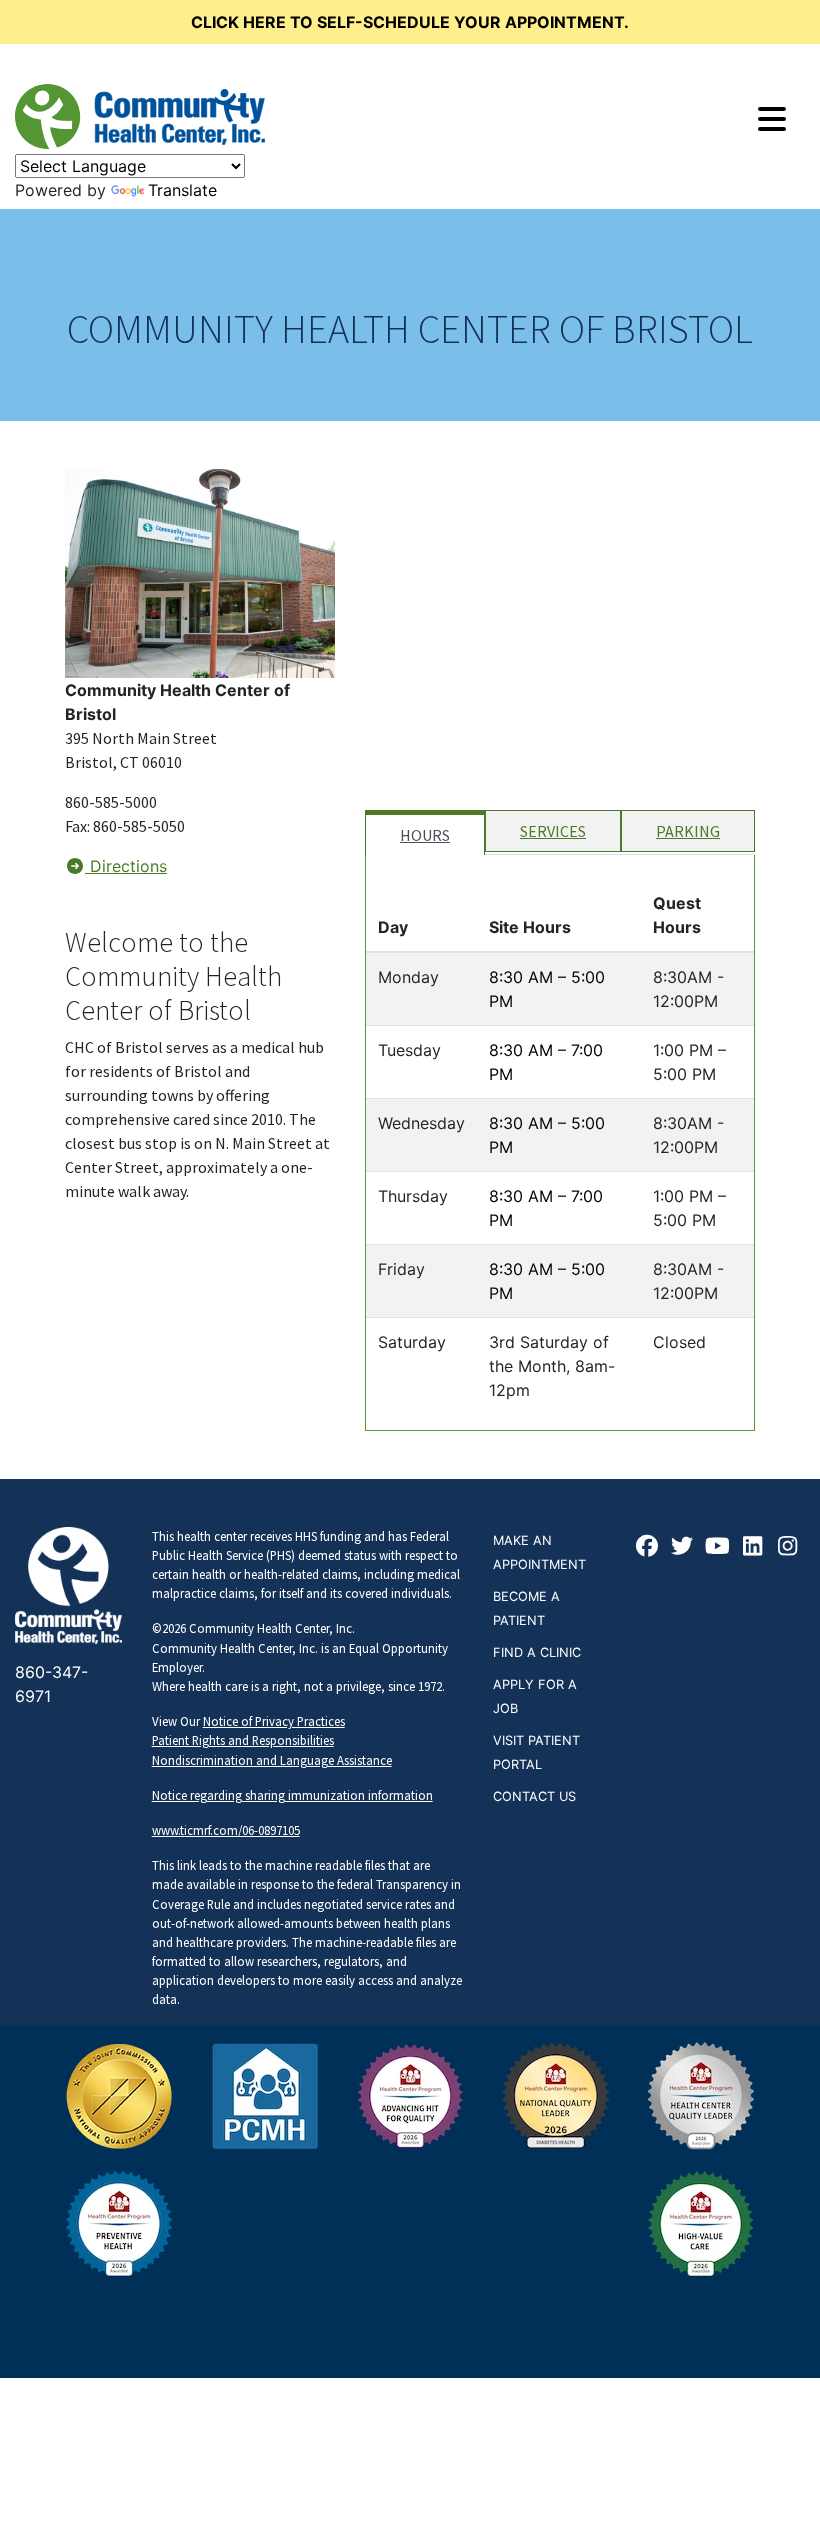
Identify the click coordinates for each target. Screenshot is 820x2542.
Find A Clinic (537, 1652)
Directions (126, 866)
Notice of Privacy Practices (274, 1721)
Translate (182, 190)
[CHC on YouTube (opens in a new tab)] (718, 1548)
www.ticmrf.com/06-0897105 (226, 1830)
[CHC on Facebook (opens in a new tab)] (648, 1548)
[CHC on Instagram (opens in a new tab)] (788, 1548)
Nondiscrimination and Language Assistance (272, 1760)
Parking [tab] (688, 831)
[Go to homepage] (140, 116)
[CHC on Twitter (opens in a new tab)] (683, 1548)
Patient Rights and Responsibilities (243, 1740)
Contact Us (534, 1796)
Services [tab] (553, 831)
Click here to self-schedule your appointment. (410, 22)
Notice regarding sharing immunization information (292, 1795)
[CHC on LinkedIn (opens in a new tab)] (753, 1548)
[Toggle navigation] (772, 119)
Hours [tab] (425, 835)
